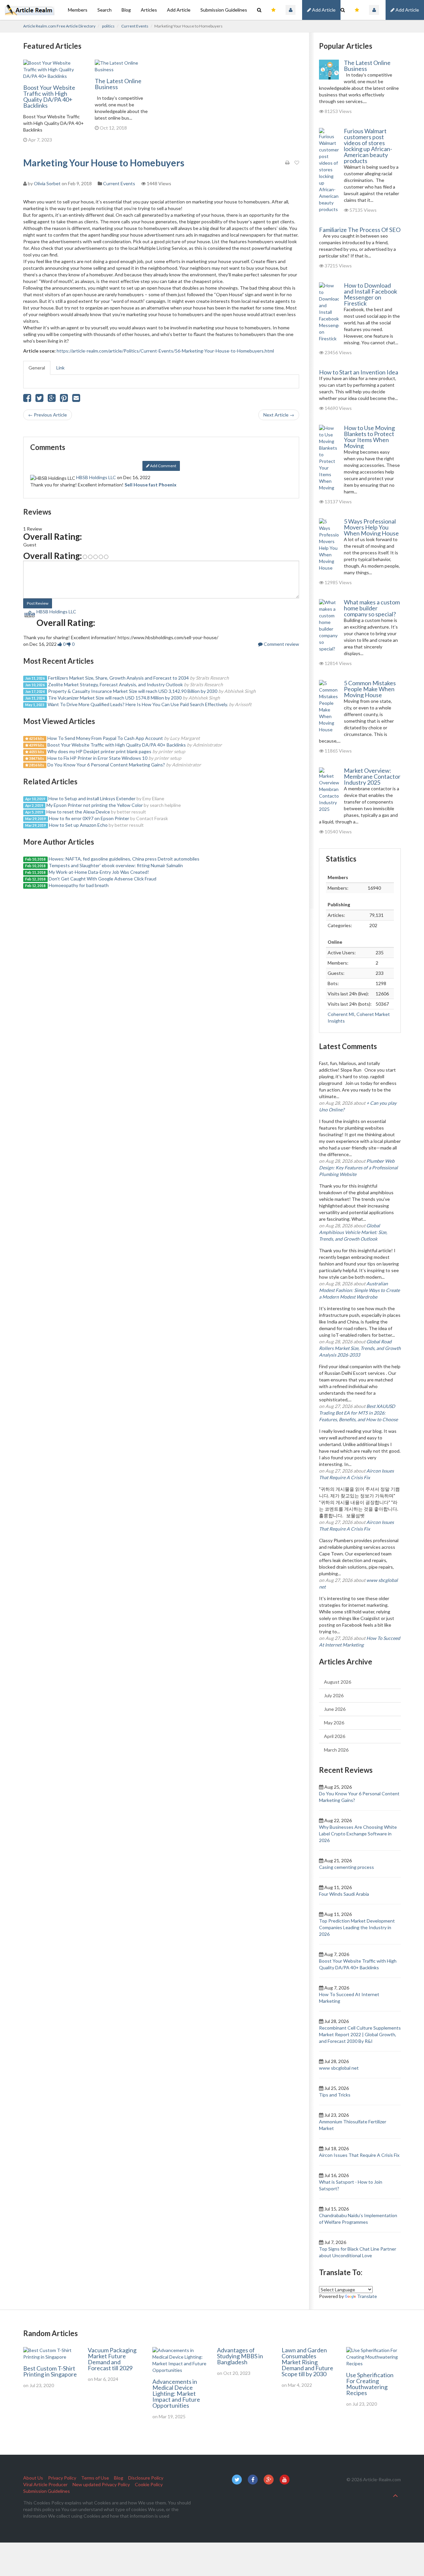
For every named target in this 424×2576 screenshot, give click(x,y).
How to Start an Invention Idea (359, 372)
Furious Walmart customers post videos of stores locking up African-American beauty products (368, 146)
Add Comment (163, 466)
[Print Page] (287, 163)
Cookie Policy (149, 2484)
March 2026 (336, 1750)
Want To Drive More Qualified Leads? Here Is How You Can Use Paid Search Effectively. (138, 704)
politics (108, 26)
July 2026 (334, 1695)
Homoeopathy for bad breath (79, 885)
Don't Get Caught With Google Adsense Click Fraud (103, 879)
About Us (33, 2478)
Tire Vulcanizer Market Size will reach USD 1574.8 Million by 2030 (115, 698)
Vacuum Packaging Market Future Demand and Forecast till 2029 (112, 2359)
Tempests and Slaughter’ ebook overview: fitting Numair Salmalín (116, 865)
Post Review (38, 603)
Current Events (135, 26)
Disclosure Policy (146, 2478)
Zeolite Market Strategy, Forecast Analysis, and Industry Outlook (115, 684)
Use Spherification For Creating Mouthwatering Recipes (370, 2384)
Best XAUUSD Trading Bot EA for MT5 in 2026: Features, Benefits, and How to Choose (358, 1413)
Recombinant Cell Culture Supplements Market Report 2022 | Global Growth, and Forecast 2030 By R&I (360, 2034)
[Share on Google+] (52, 399)
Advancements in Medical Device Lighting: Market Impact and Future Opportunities (176, 2393)
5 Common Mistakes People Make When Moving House (370, 689)
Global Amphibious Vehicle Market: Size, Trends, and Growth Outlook (353, 1232)
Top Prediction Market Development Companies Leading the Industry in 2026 (357, 1927)
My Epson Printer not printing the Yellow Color (95, 805)
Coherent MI (341, 1014)
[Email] (76, 399)
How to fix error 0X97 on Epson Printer (89, 818)
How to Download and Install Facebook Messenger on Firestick (371, 294)
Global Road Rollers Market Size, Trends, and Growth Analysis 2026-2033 (360, 1348)
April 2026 (335, 1736)
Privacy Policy (62, 2478)
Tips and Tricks (335, 2095)
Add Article (407, 10)
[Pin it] (64, 399)
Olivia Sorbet (47, 183)
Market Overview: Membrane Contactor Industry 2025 (372, 776)
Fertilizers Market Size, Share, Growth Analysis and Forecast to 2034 (118, 678)
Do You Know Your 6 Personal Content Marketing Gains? (106, 765)
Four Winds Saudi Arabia (344, 1894)
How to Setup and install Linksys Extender (92, 798)
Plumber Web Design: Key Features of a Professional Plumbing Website (358, 1168)
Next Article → (279, 415)
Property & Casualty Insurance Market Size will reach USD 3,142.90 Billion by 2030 (133, 691)
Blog (126, 10)
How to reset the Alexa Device (78, 812)
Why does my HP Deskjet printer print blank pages (99, 751)
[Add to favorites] (297, 163)
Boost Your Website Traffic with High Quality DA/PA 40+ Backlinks (49, 96)
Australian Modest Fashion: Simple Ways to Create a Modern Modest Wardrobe (359, 1290)
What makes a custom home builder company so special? (372, 608)
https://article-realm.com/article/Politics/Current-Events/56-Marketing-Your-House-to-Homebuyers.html (165, 351)
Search (105, 10)
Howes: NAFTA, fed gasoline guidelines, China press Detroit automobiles (124, 859)
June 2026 (335, 1709)
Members (78, 10)
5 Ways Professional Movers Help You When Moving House (371, 527)
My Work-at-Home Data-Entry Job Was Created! (99, 872)
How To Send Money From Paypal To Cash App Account (105, 738)
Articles (149, 10)
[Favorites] (357, 10)
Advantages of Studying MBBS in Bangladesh (240, 2356)
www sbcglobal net (339, 2068)
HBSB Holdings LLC (96, 477)
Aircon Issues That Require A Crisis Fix (359, 2155)
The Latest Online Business (118, 84)
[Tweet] (39, 399)
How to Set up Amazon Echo (78, 825)
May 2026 (334, 1723)
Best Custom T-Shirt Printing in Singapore (50, 2371)
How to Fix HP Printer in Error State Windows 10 (97, 758)
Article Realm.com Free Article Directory (59, 26)
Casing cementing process (346, 1867)
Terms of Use (95, 2478)
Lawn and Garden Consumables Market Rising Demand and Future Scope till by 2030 (307, 2362)
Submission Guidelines (224, 10)
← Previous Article (48, 415)
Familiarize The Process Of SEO (360, 230)
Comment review (281, 644)
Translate (367, 2296)
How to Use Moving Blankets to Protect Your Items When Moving (369, 437)
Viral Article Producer (45, 2484)
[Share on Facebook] (27, 399)
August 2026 (338, 1682)
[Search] (343, 10)
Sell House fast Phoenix (151, 485)
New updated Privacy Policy (101, 2484)
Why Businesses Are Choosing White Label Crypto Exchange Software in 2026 (358, 1834)
